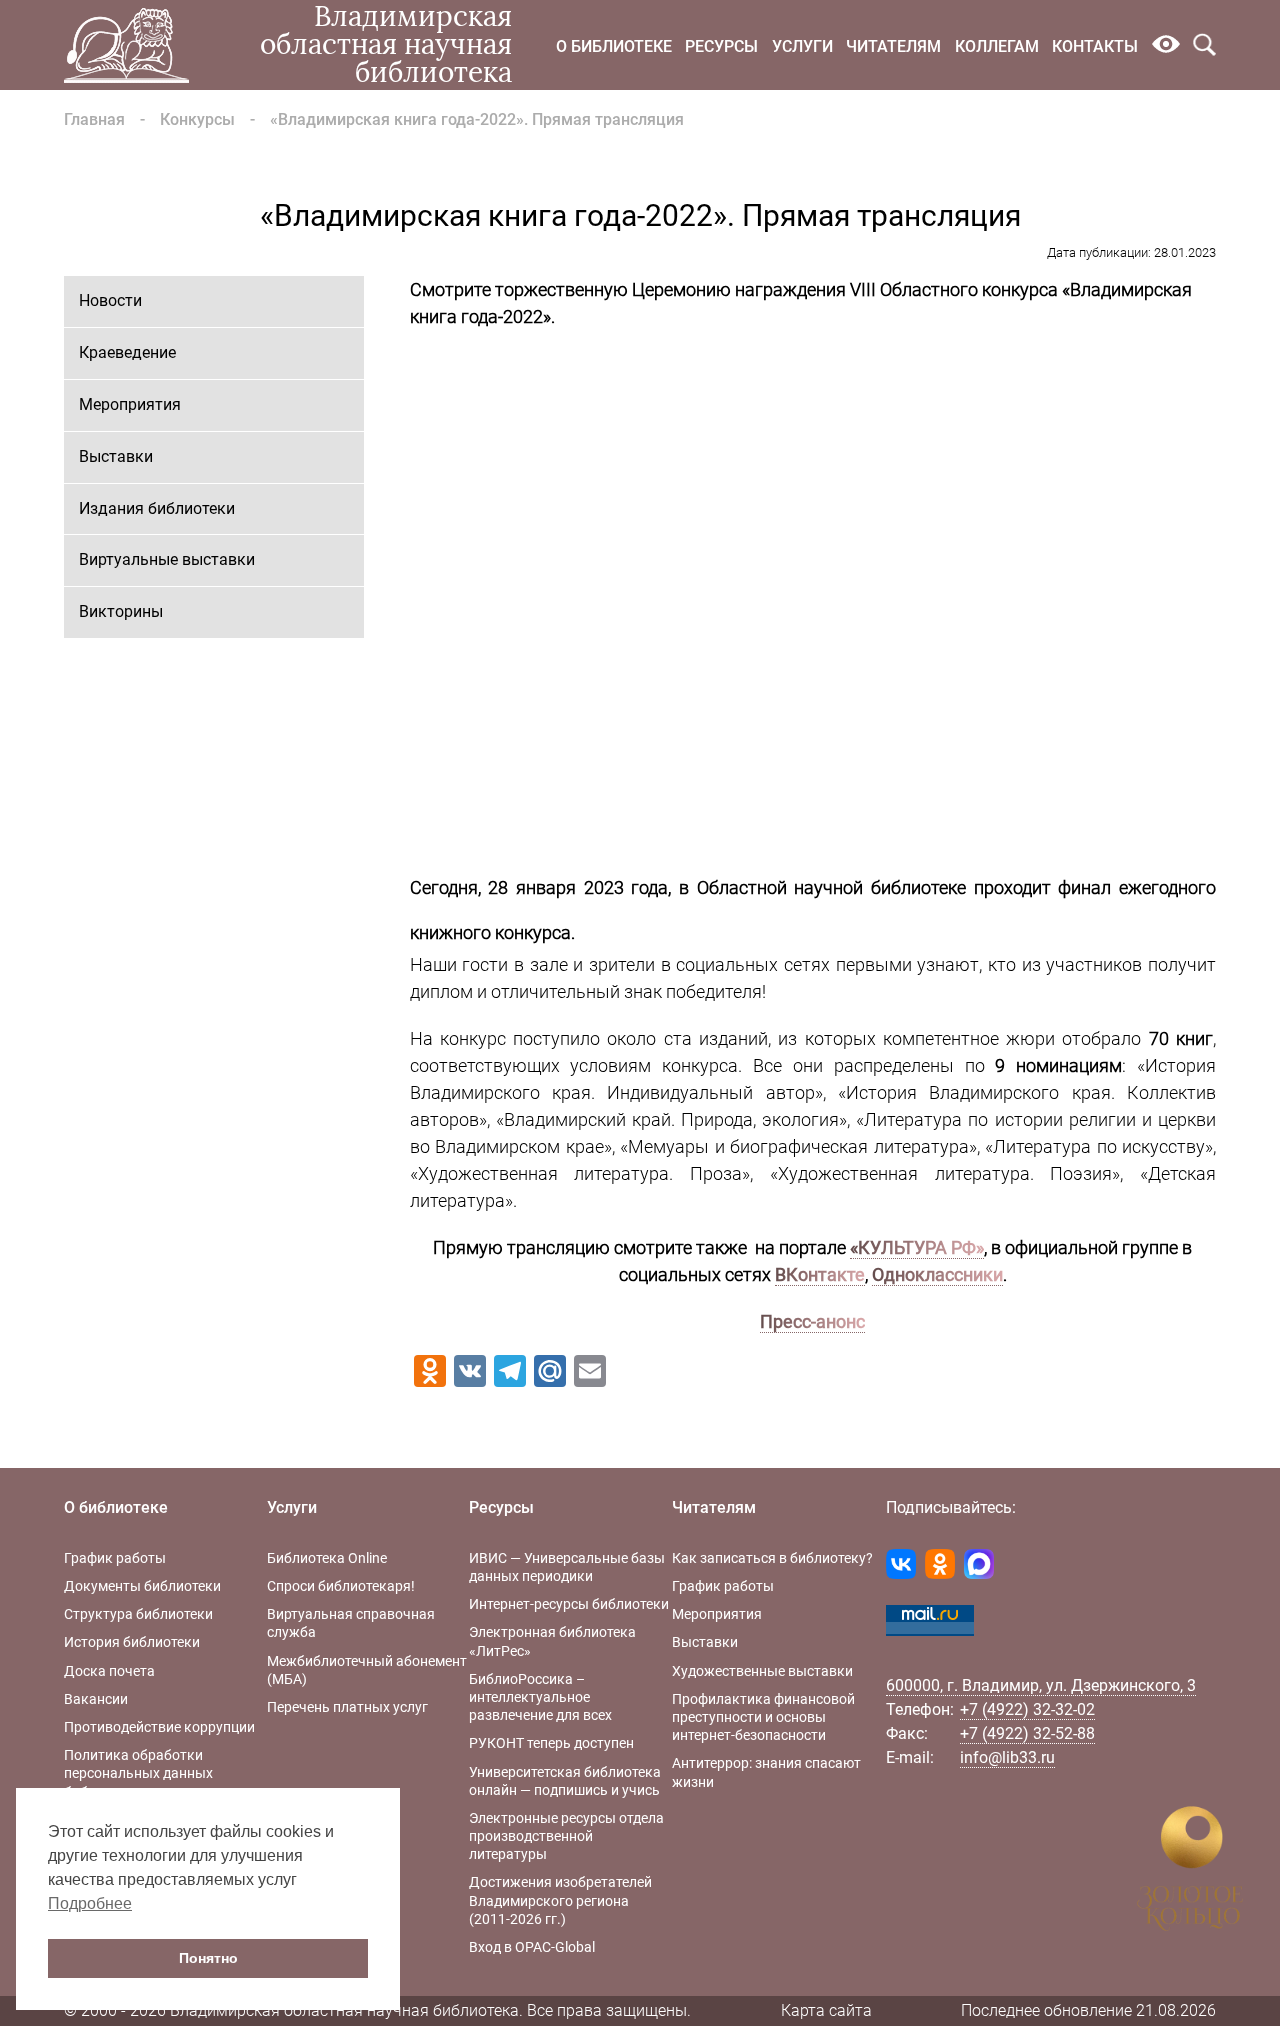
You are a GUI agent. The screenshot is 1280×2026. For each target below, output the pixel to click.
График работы (115, 1558)
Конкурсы (197, 119)
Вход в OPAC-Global (532, 1947)
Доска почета (109, 1671)
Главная (94, 119)
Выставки (116, 456)
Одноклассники (937, 1274)
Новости (110, 300)
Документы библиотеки (142, 1586)
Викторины (121, 611)
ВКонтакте (820, 1274)
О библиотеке (614, 46)
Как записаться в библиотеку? (772, 1558)
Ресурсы (721, 46)
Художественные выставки (762, 1671)
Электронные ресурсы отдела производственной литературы (566, 1836)
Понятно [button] (208, 1958)
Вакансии (96, 1699)
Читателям (893, 46)
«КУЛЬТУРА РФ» (917, 1247)
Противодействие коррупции (159, 1727)
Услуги (802, 46)
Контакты (1095, 46)
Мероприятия (130, 404)
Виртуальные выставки (167, 559)
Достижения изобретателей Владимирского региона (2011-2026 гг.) (560, 1900)
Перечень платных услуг (347, 1707)
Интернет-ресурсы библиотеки (569, 1604)
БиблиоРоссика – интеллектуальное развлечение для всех (540, 1697)
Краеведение (127, 352)
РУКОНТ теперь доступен (551, 1743)
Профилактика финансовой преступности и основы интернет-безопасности (763, 1717)
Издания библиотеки (157, 508)
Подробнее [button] (90, 1903)
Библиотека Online (327, 1558)
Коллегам (997, 46)
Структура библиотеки (138, 1614)
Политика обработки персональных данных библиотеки (138, 1773)
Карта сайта (826, 2010)
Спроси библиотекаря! (341, 1586)
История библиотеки (132, 1642)
